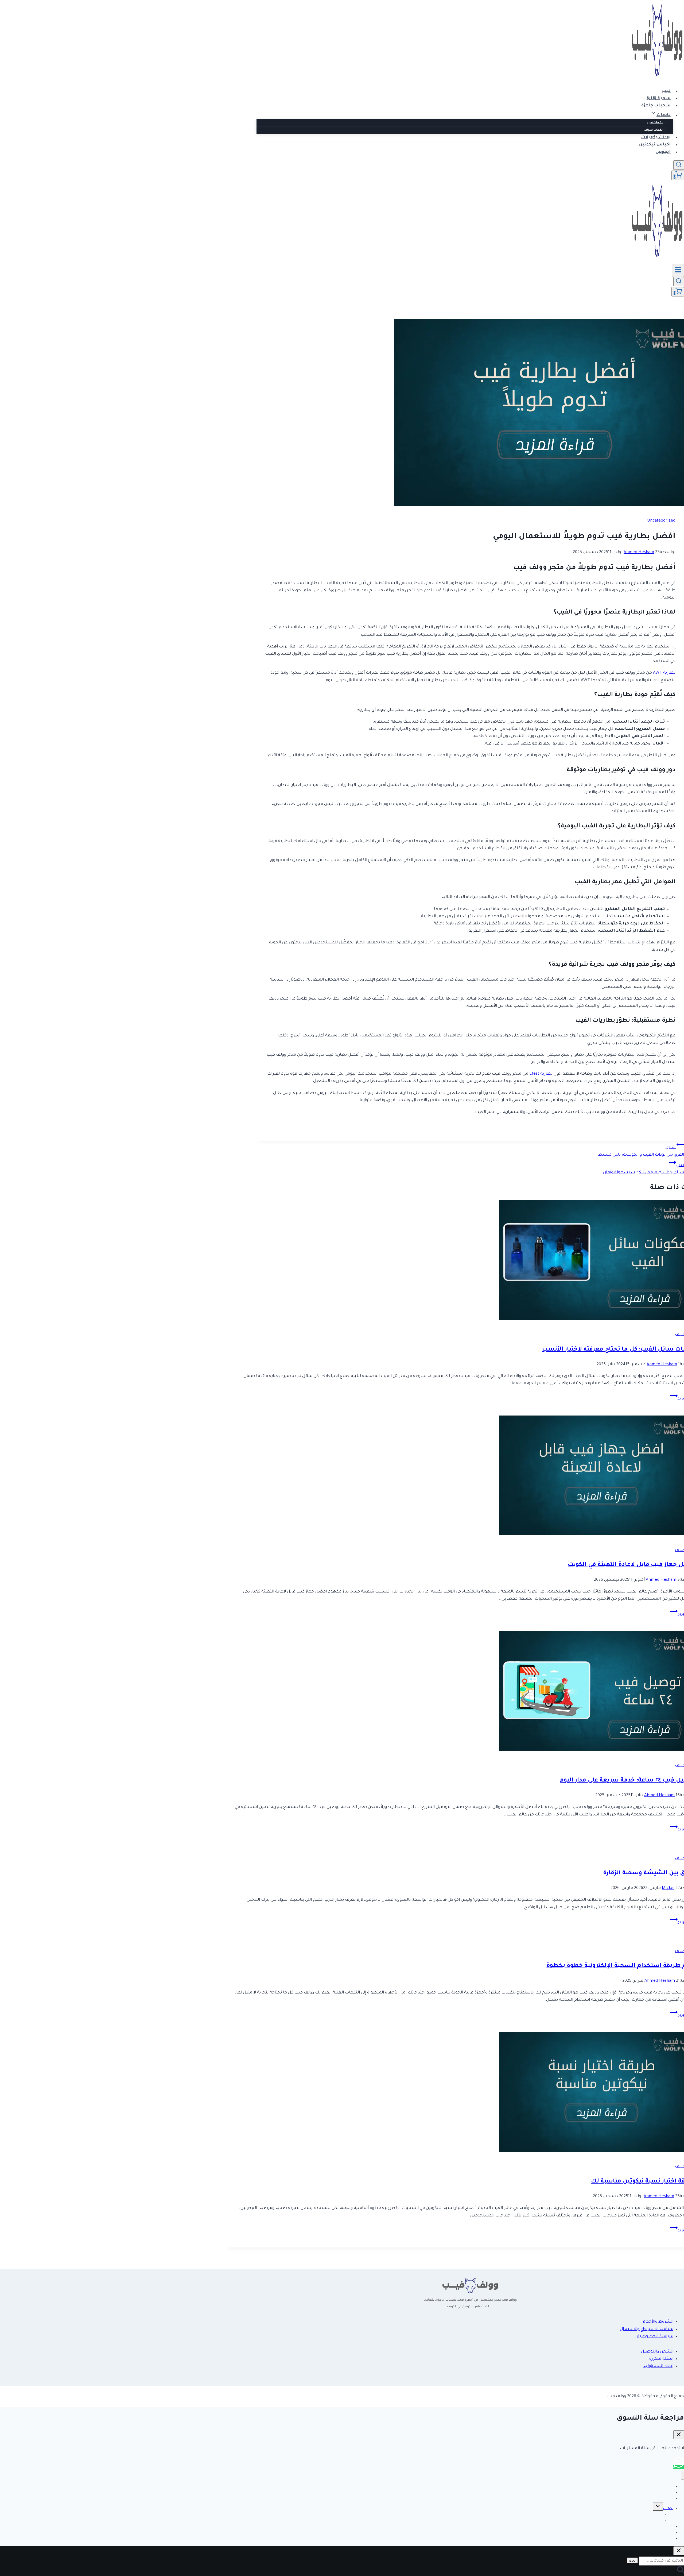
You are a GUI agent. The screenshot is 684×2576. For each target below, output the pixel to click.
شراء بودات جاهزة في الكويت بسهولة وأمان (644, 1169)
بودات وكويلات (656, 138)
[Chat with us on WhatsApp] (679, 2467)
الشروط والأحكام (658, 2322)
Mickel (668, 1888)
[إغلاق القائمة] (683, 2475)
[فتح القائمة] (678, 270)
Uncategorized (661, 521)
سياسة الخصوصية (655, 2337)
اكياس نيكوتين (655, 145)
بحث (632, 2560)
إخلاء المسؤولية (658, 2366)
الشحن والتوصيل (657, 2352)
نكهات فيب (655, 123)
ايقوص (663, 152)
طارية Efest (540, 1074)
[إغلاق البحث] (679, 2551)
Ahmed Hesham (639, 552)
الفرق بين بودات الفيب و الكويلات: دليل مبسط (641, 1151)
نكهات (668, 2509)
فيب (666, 91)
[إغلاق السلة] (679, 2435)
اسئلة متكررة (661, 2359)
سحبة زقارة (659, 99)
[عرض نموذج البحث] (679, 165)
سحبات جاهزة (656, 106)
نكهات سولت (653, 130)
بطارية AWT (664, 673)
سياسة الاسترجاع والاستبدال (647, 2329)
